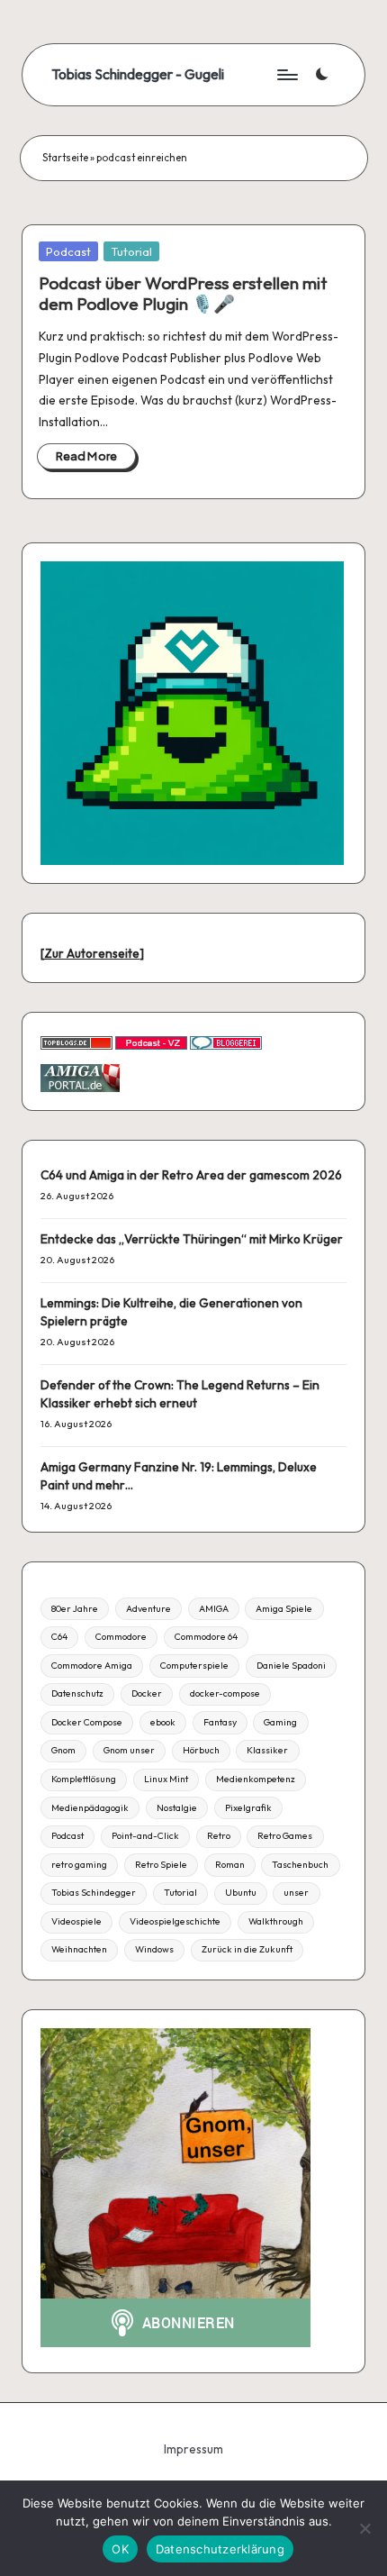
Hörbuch (201, 1750)
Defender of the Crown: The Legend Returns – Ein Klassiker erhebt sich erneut (180, 1394)
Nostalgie (177, 1808)
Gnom (63, 1750)
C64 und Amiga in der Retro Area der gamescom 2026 (191, 1175)
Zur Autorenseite (92, 953)
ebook (163, 1722)
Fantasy (220, 1722)
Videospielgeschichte (175, 1921)
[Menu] (286, 74)
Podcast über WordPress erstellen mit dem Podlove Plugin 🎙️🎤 (183, 293)
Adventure (148, 1609)
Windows (154, 1949)
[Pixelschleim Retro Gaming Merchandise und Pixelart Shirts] (192, 712)
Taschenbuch (300, 1865)
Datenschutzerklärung (220, 2549)
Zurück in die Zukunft (247, 1949)
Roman (230, 1865)
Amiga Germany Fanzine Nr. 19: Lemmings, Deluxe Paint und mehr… (179, 1476)
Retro (219, 1836)
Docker (147, 1693)
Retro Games (285, 1836)
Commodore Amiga (92, 1666)
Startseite (65, 158)
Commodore (121, 1637)
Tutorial (131, 251)
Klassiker (267, 1750)
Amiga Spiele (284, 1609)
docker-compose (225, 1693)
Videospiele (76, 1921)
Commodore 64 (206, 1637)
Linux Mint (166, 1779)
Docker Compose (87, 1722)
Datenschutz (77, 1693)
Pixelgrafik (248, 1808)
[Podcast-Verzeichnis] (151, 1041)
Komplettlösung (84, 1779)
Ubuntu (241, 1893)
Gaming (280, 1722)
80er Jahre (75, 1609)
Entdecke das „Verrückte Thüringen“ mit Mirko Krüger (192, 1239)
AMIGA (214, 1609)
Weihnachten (79, 1949)
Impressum (193, 2449)
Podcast (68, 251)
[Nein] (364, 2528)
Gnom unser (129, 1750)
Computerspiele (194, 1666)
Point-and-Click (145, 1836)
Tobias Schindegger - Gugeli (138, 75)
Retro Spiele (161, 1865)
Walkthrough (276, 1921)
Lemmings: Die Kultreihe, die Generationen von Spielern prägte (171, 1312)
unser (296, 1893)
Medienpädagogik (90, 1808)
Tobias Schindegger (94, 1893)
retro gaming (79, 1865)
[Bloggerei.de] (226, 1041)
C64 (59, 1637)
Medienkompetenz (256, 1779)
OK (120, 2549)
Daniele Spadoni (291, 1666)
